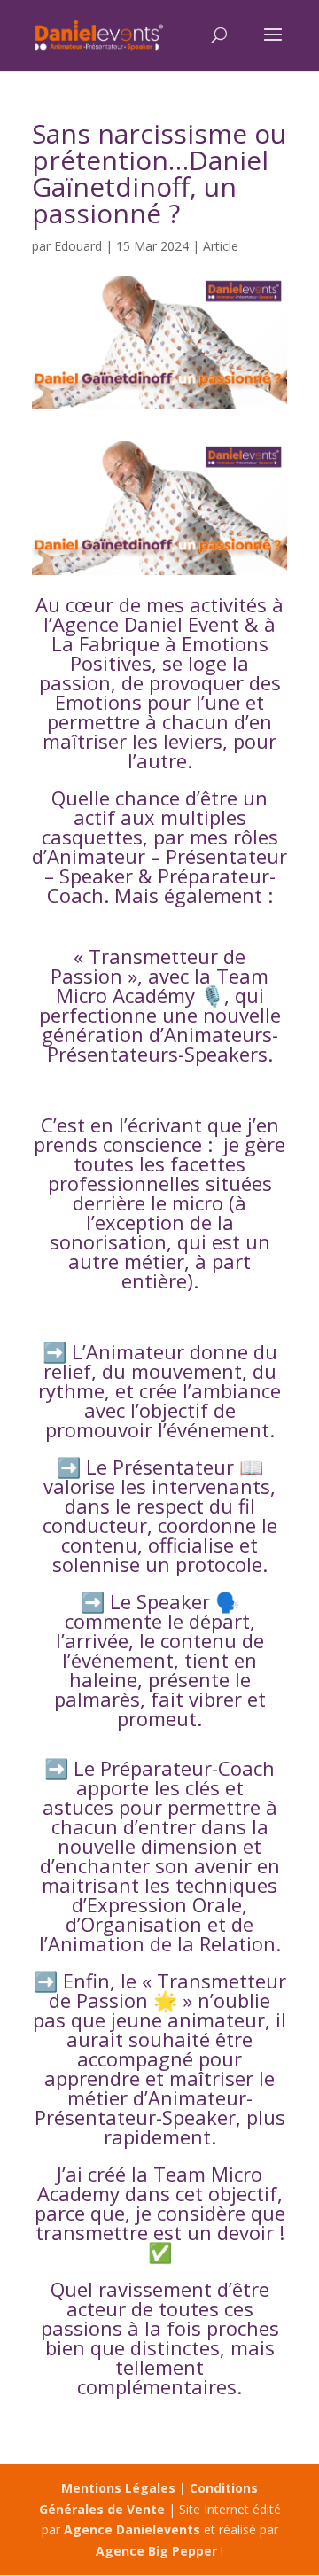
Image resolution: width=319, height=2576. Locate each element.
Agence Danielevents (132, 2529)
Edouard (78, 246)
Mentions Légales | (125, 2488)
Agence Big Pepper (156, 2551)
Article (221, 246)
